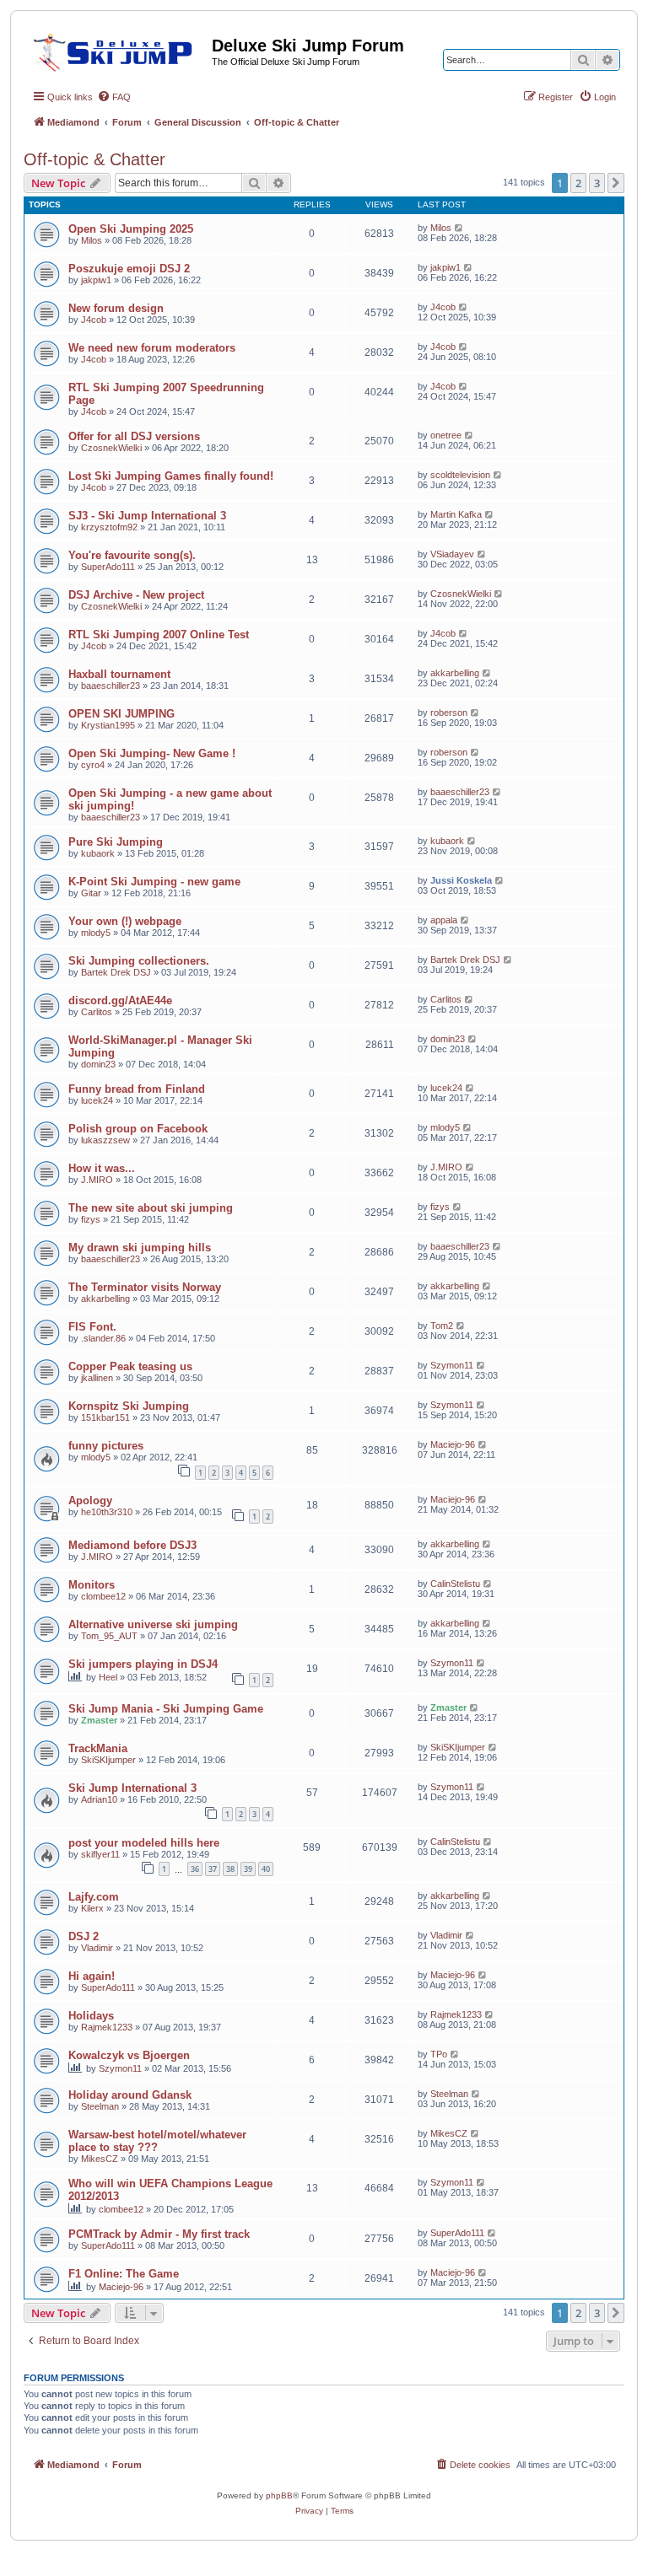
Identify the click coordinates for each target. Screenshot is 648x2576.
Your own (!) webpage (125, 921)
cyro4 (93, 765)
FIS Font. (92, 1327)
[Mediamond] (118, 50)
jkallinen (97, 1378)
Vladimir (97, 1948)
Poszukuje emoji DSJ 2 (129, 269)
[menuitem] (114, 97)
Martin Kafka (456, 514)
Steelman (100, 2106)
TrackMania (98, 1748)
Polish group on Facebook (138, 1129)
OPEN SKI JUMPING (121, 714)
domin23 (98, 1064)
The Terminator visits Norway (145, 1287)
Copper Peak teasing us (130, 1366)
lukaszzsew (105, 1140)
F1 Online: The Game (124, 2274)
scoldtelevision (460, 475)
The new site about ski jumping (151, 1208)
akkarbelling (455, 673)
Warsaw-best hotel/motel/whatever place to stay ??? (157, 2141)
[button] (616, 183)
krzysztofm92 (109, 527)
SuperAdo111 (108, 567)
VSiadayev (452, 554)
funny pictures (106, 1446)
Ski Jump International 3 (132, 1788)
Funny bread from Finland (137, 1089)
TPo (439, 2054)
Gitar (91, 893)
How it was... (102, 1168)
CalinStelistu (455, 1584)
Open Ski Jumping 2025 (131, 229)
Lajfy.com (94, 1897)
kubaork (98, 853)
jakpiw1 (96, 280)
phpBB (279, 2495)
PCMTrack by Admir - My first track (159, 2234)
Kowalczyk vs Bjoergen (129, 2055)
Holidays (91, 2016)
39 (248, 1869)
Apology (90, 1500)
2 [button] (578, 183)
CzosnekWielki (111, 448)
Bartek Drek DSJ (116, 972)
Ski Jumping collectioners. (139, 961)
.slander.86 (103, 1338)
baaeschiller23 (111, 686)
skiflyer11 (100, 1854)
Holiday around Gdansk (130, 2095)
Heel (108, 1677)
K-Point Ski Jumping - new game (154, 882)
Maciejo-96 (453, 1444)
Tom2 (442, 1326)
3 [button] (597, 183)
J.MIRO (97, 1180)
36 (195, 1869)
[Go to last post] (459, 228)
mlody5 (96, 933)
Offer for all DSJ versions (134, 436)
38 (230, 1869)
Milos (92, 240)
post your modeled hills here (144, 1843)
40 (266, 1869)
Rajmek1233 (107, 2027)
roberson (449, 713)
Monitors (92, 1585)
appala (444, 920)
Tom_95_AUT (109, 1636)
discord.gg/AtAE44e (120, 1000)
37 (213, 1869)
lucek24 (97, 1100)
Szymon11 (452, 1365)
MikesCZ (100, 2159)
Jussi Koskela (461, 880)
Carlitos (97, 1012)
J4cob (94, 320)
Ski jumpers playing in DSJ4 (143, 1664)
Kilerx (92, 1908)
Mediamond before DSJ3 (132, 1545)
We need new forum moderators (152, 348)
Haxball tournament (119, 674)
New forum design (116, 308)
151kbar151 (105, 1417)
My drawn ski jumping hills (140, 1248)
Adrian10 (99, 1799)
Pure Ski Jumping (116, 842)
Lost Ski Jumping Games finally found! (171, 476)
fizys (91, 1219)
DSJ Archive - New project (136, 595)
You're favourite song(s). (132, 555)
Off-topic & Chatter (94, 159)
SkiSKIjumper (108, 1760)
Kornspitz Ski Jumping (129, 1406)
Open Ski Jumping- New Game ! (152, 753)
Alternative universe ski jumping (153, 1624)
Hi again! (92, 1976)
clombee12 (103, 1596)
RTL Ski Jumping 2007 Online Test (159, 635)
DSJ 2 (84, 1936)
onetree (446, 435)
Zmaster (99, 1720)
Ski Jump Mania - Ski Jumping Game (166, 1709)
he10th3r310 (107, 1512)
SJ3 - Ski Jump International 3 (147, 516)
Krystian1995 (108, 725)
